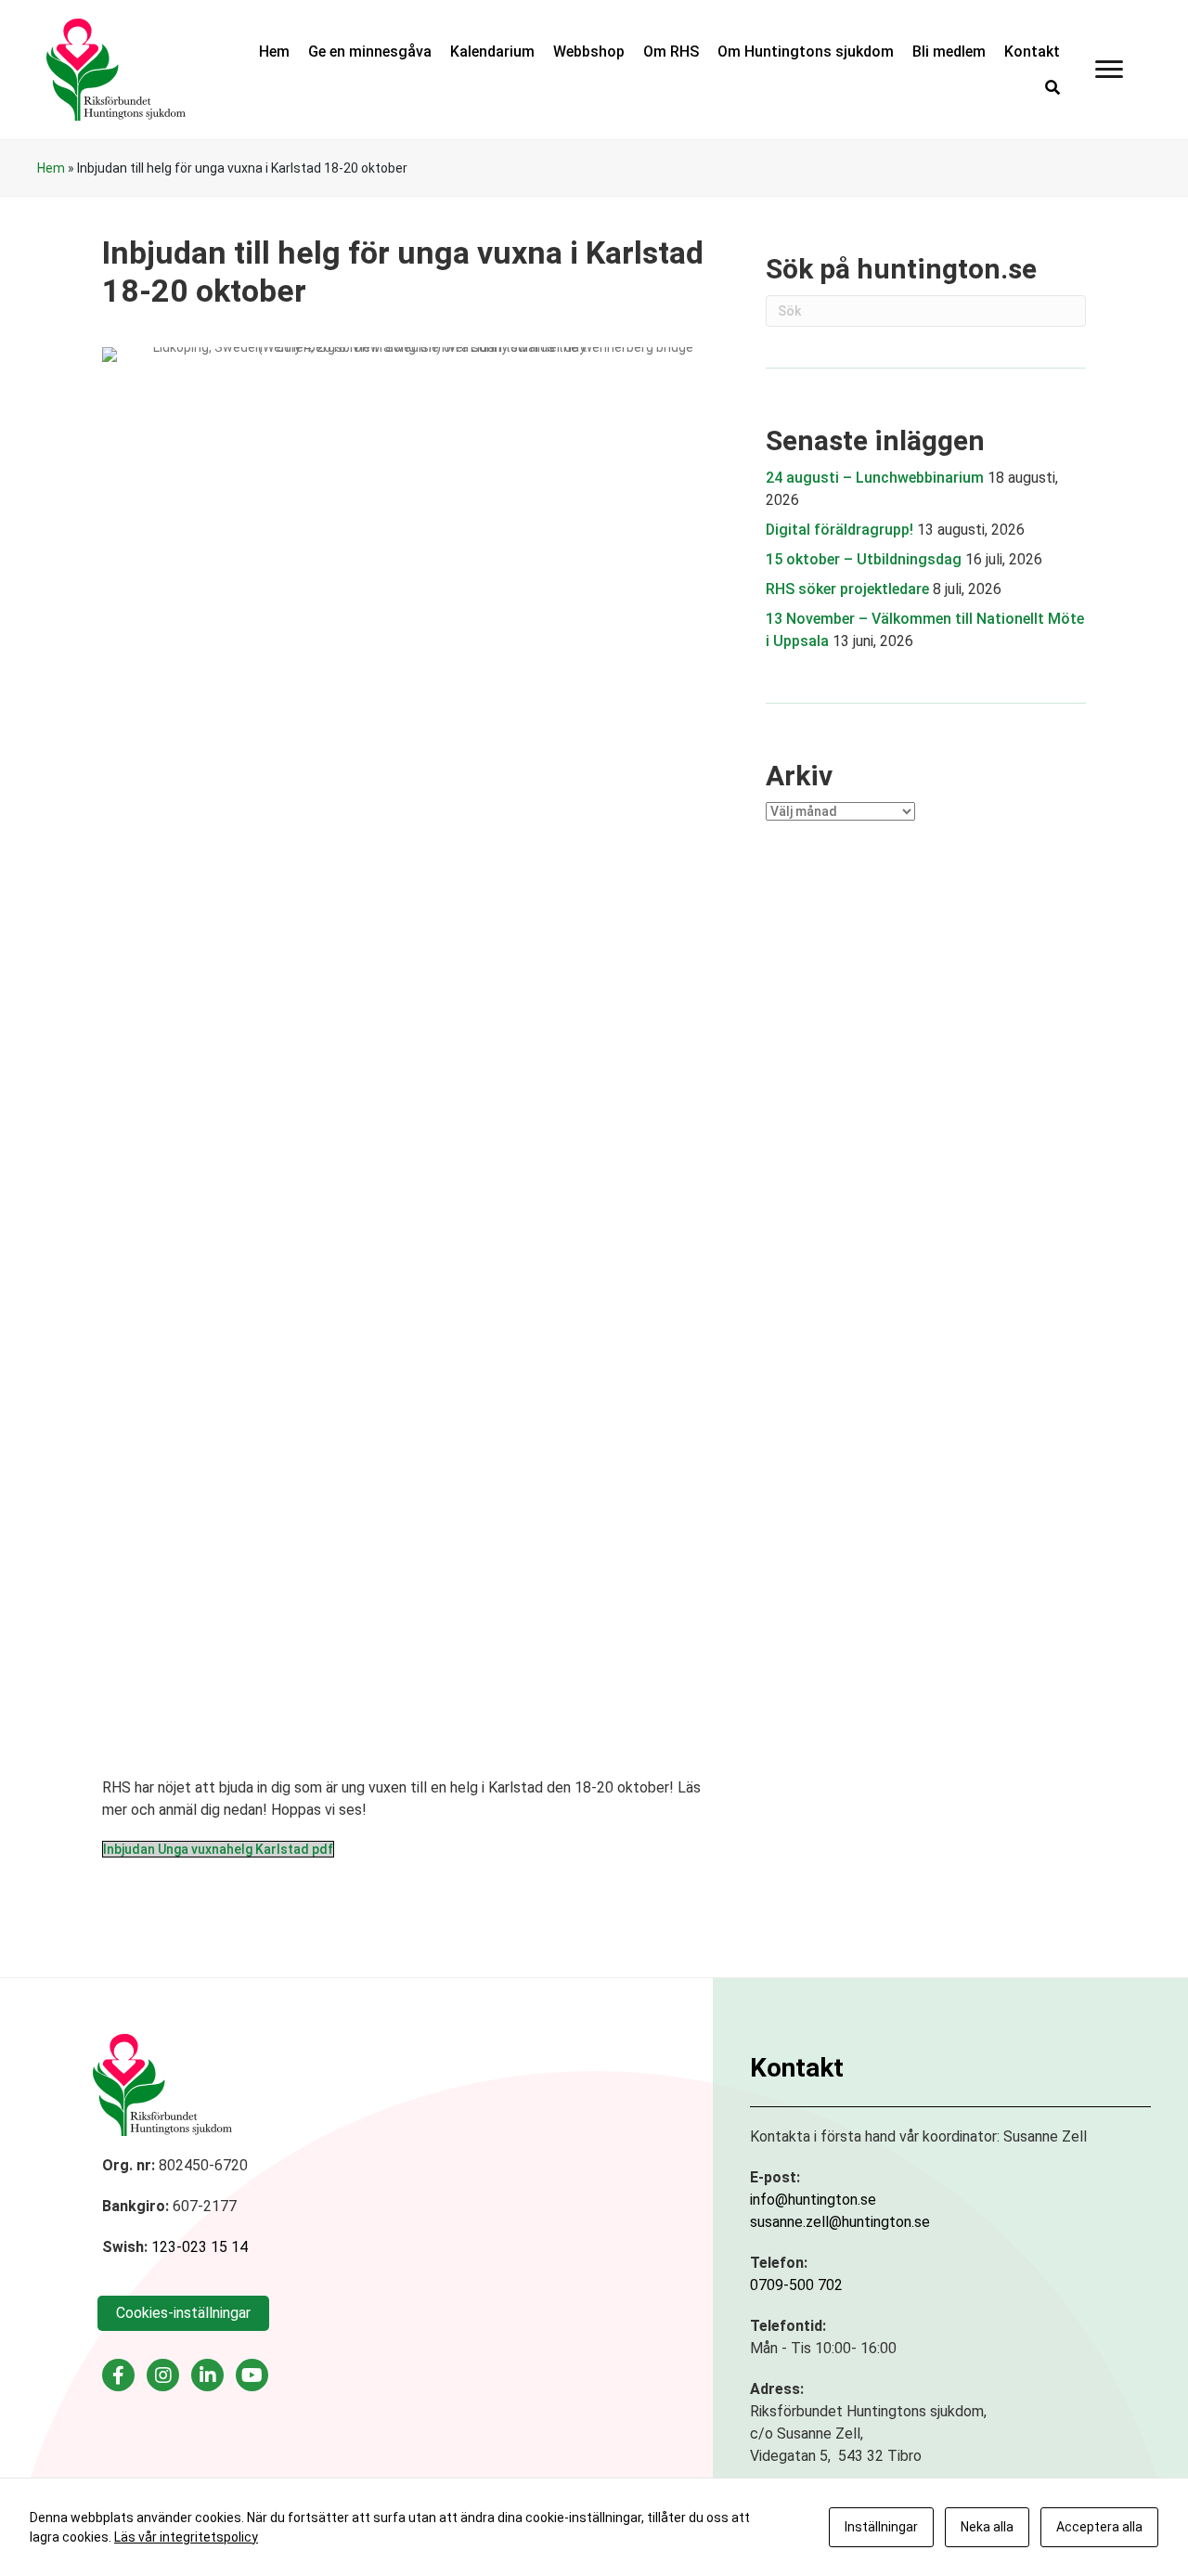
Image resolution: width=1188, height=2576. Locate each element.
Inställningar (881, 2527)
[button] (1052, 88)
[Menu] (1109, 70)
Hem (51, 168)
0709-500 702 (796, 2285)
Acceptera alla (1099, 2527)
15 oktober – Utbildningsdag (864, 559)
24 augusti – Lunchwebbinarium (875, 478)
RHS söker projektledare (847, 589)
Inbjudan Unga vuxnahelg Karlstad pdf (218, 1849)
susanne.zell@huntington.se (840, 2222)
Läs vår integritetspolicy (186, 2537)
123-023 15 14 (200, 2247)
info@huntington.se (813, 2200)
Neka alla (987, 2527)
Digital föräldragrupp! (839, 530)
